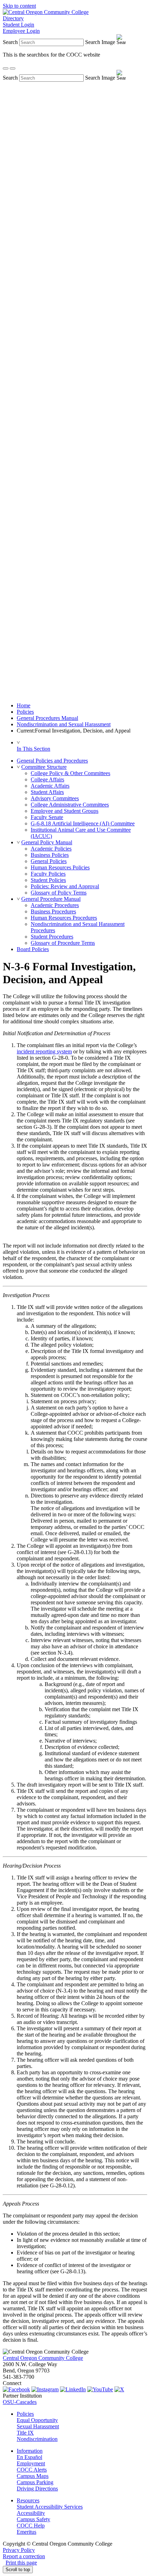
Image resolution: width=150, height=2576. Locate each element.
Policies (25, 712)
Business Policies (50, 855)
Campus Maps (33, 2476)
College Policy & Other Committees (70, 773)
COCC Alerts (32, 2470)
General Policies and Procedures (52, 761)
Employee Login (21, 31)
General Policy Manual (47, 842)
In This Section (33, 749)
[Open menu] (13, 68)
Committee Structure (44, 767)
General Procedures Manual (47, 718)
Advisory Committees (55, 798)
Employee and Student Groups (65, 811)
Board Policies (33, 949)
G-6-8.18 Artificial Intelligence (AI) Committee (83, 823)
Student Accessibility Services (50, 2507)
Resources (28, 2500)
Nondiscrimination (37, 2439)
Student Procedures (52, 937)
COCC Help (31, 2526)
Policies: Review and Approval (65, 886)
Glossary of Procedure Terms (63, 943)
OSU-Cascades (20, 2402)
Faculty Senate (47, 817)
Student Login (18, 25)
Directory (13, 18)
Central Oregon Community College (43, 2358)
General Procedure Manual (51, 899)
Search (10, 42)
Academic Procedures (55, 905)
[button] (18, 767)
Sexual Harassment (38, 2426)
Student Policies (48, 880)
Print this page (21, 2563)
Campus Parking (35, 2482)
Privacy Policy (19, 2550)
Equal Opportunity (37, 2420)
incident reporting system (44, 1051)
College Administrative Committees (70, 805)
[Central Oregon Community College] (46, 12)
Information (30, 2451)
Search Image (100, 42)
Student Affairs (47, 792)
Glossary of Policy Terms (59, 893)
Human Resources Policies (60, 867)
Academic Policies (51, 849)
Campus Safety (33, 2519)
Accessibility (31, 2513)
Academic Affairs (50, 786)
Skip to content (19, 6)
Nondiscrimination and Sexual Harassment (64, 724)
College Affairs (47, 779)
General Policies (49, 861)
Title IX (25, 2433)
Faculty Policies (48, 874)
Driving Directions (37, 2489)
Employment (31, 2463)
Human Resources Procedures (64, 918)
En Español (29, 2457)
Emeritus (27, 2532)
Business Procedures (53, 911)
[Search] (6, 68)
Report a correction (24, 2556)
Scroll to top (18, 2570)
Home (24, 705)
